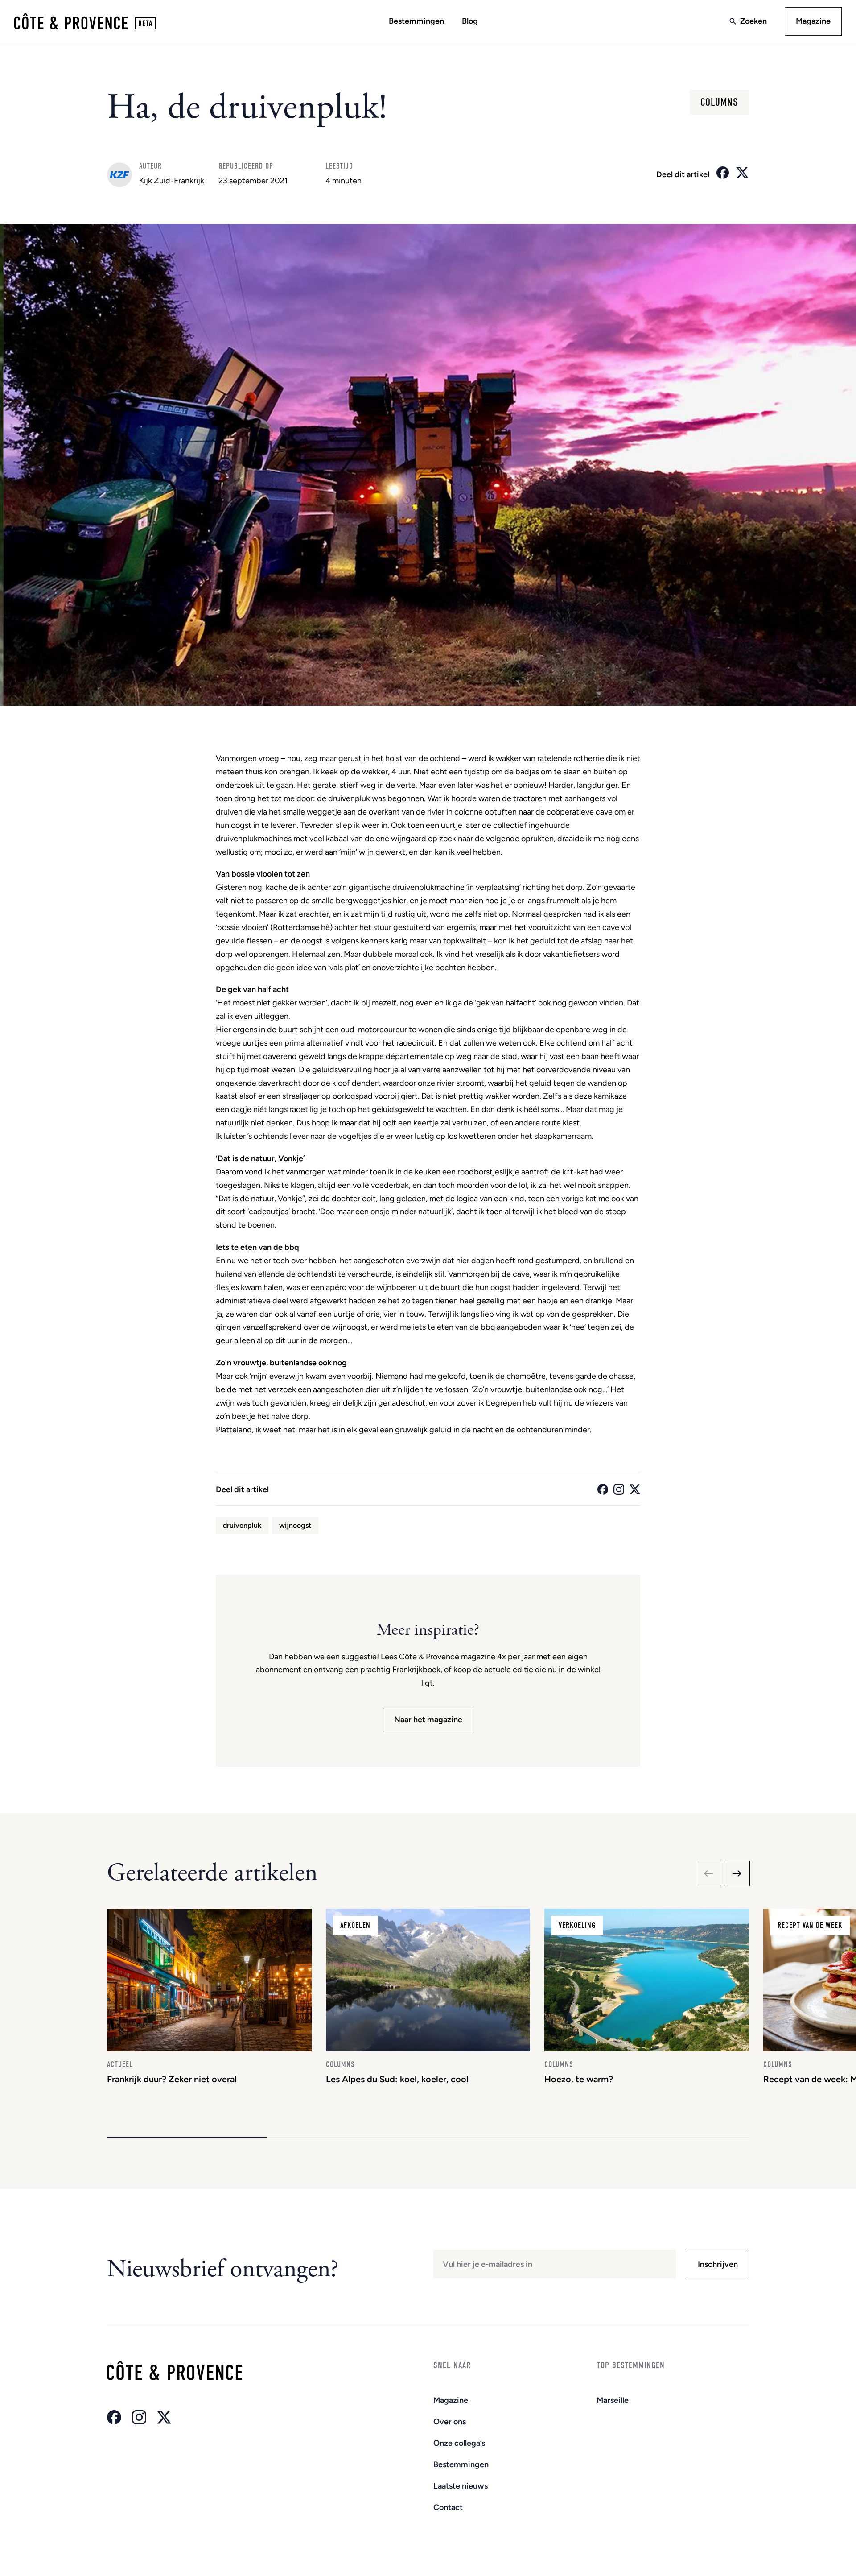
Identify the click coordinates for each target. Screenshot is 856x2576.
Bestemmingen (416, 21)
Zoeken (753, 21)
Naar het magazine (428, 1720)
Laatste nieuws (461, 2486)
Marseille (613, 2400)
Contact (448, 2507)
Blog (470, 21)
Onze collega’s (459, 2443)
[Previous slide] (708, 1873)
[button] (187, 2138)
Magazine (813, 21)
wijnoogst (295, 1525)
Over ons (450, 2422)
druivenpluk (242, 1525)
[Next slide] (737, 1873)
